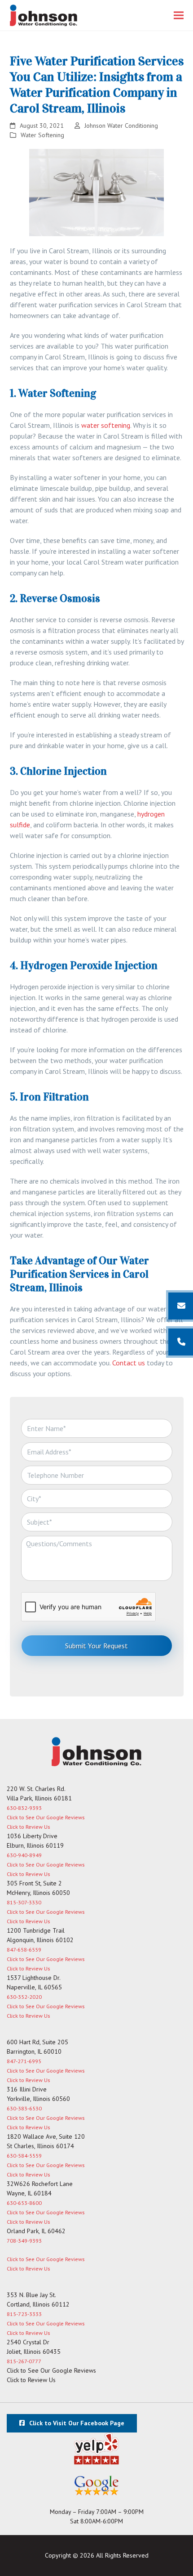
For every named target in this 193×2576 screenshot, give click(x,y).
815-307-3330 (24, 1902)
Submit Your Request (96, 1646)
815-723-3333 (24, 2314)
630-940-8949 (24, 1855)
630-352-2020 (24, 1997)
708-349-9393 (24, 2241)
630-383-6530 (24, 2108)
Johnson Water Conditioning (121, 126)
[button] (179, 16)
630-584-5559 (24, 2156)
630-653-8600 (24, 2203)
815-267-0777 (24, 2361)
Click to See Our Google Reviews (46, 1817)
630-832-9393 (24, 1808)
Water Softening (42, 135)
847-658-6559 (24, 1950)
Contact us (129, 1363)
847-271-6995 (24, 2061)
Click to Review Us (28, 1827)
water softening (106, 425)
